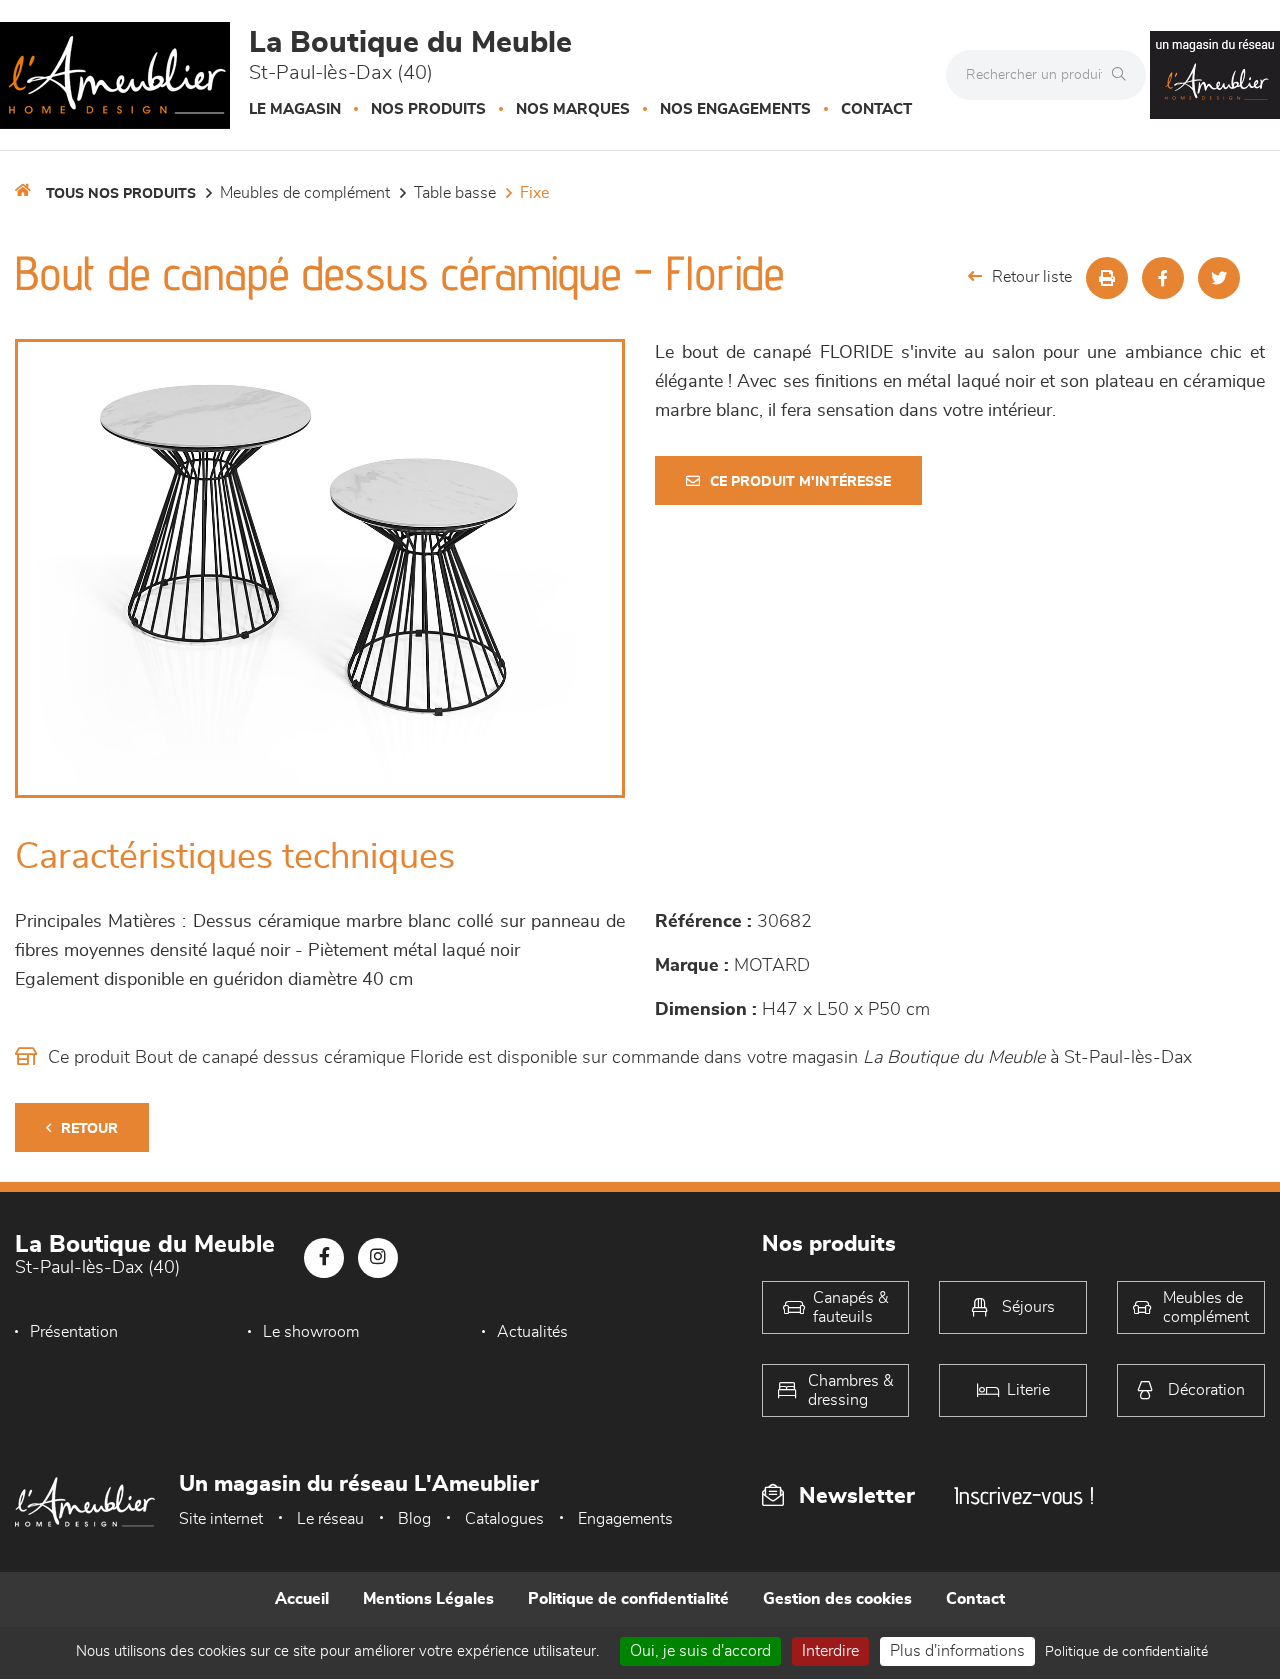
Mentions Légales (428, 1599)
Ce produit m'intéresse (800, 482)
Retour (89, 1129)
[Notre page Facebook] (324, 1258)
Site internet (221, 1519)
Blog (414, 1519)
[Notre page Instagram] (378, 1258)
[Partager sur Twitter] (1219, 278)
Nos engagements (735, 109)
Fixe (534, 193)
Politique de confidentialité (628, 1599)
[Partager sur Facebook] (1163, 278)
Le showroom (311, 1332)
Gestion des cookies (837, 1599)
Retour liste (1032, 277)
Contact (876, 109)
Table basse (455, 193)
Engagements (625, 1519)
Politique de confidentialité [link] (1126, 1652)
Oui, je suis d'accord (700, 1651)
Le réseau (330, 1519)
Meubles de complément (305, 193)
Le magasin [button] (295, 109)
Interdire (830, 1651)
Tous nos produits (121, 194)
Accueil (302, 1599)
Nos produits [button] (428, 109)
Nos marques (573, 109)
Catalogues (504, 1519)
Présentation (74, 1332)
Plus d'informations (957, 1651)
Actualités (532, 1332)
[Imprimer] (1107, 278)
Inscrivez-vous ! (1024, 1495)
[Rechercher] (1124, 75)
